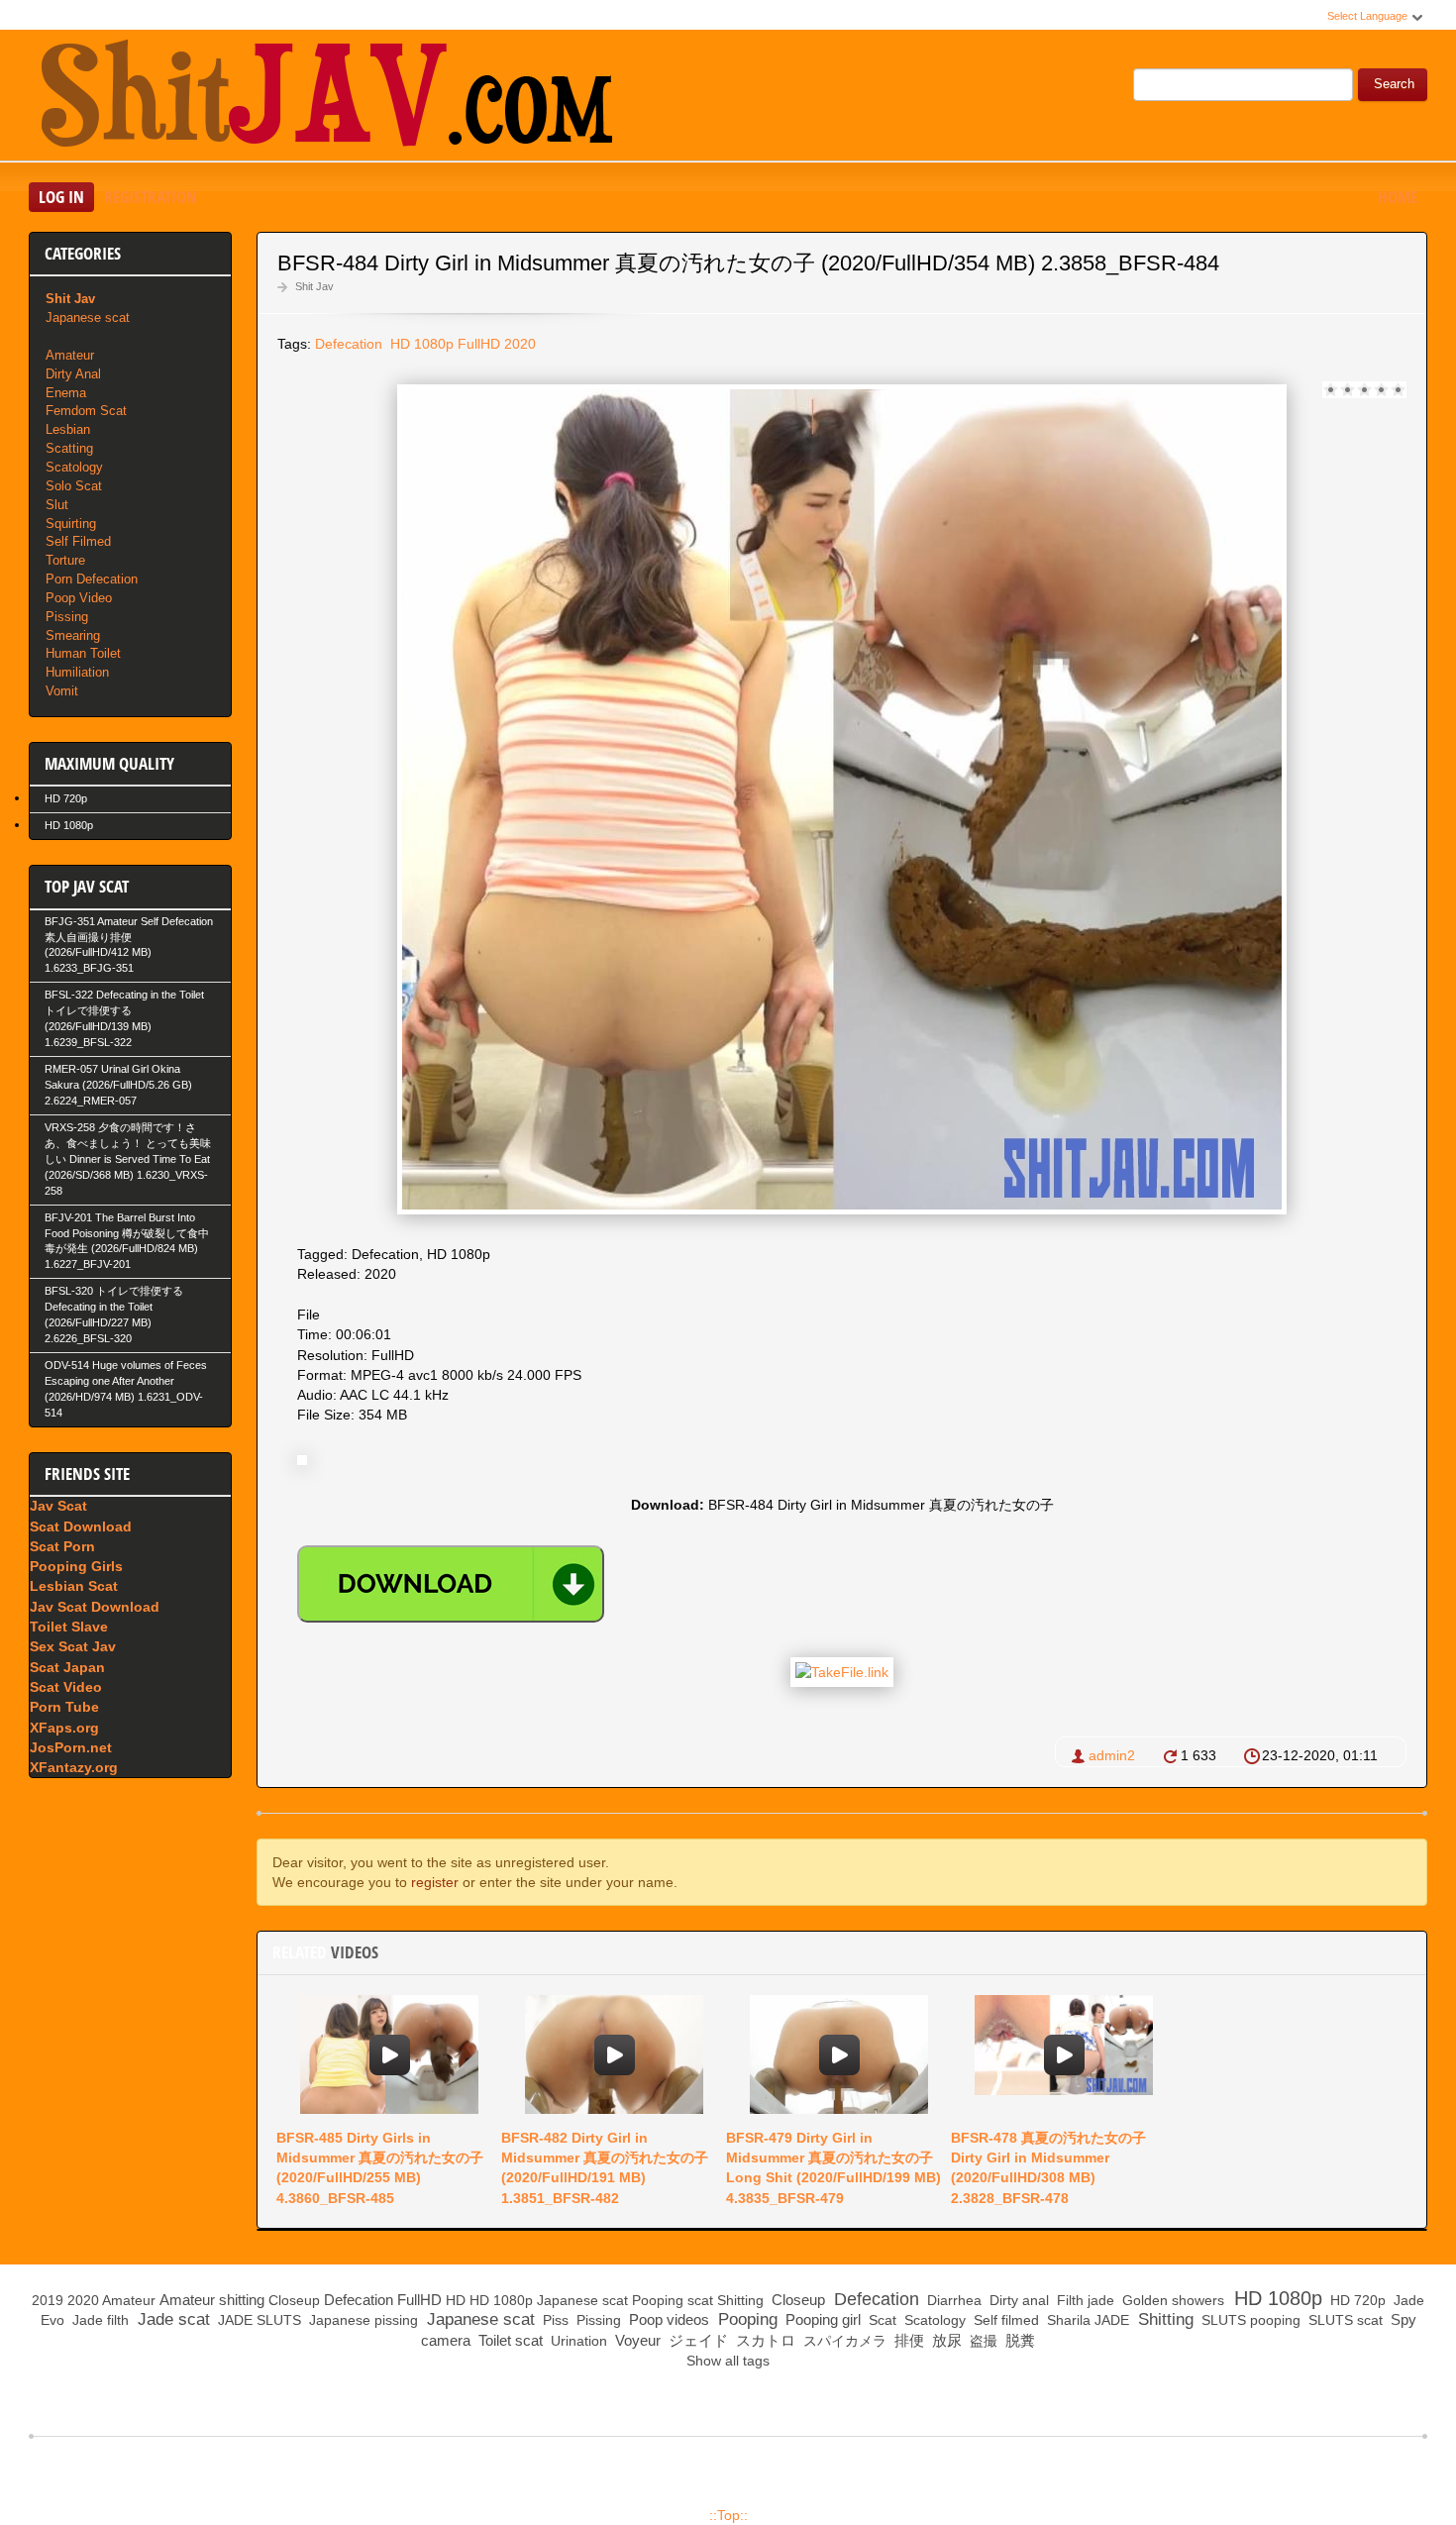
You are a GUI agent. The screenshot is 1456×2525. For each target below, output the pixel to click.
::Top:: (728, 2515)
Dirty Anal (73, 374)
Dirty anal (1017, 2300)
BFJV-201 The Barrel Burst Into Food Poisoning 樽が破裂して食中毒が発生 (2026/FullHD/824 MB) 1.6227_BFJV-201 (127, 1241)
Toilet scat (509, 2340)
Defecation (349, 344)
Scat (881, 2320)
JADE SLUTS (258, 2320)
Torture (65, 560)
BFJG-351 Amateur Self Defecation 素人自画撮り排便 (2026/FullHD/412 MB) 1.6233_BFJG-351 (129, 945)
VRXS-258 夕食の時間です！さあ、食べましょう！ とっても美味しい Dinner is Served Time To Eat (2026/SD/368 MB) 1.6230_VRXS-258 (128, 1159)
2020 (520, 344)
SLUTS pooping (1249, 2320)
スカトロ (764, 2340)
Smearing (73, 635)
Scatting (69, 448)
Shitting (740, 2300)
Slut (57, 505)
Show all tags (728, 2361)
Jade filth (99, 2320)
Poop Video (79, 598)
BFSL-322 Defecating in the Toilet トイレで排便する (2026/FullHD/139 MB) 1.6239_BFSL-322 (124, 1018)
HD (456, 2300)
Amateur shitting (212, 2300)
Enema (66, 393)
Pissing (67, 617)
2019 (48, 2300)
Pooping (658, 2300)
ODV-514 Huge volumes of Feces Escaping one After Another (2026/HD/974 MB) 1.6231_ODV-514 (126, 1389)
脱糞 (1018, 2340)
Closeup (294, 2300)
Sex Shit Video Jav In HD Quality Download (326, 98)
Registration (151, 197)
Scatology (74, 467)
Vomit (62, 691)
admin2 (1112, 1755)
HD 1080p (420, 344)
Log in (61, 197)
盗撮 (982, 2341)
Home (1398, 197)
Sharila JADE (1086, 2320)
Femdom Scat (86, 411)
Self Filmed (78, 541)
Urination (577, 2341)
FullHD (479, 344)
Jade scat (171, 2319)
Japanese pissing (362, 2320)
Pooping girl (821, 2319)
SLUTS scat (1344, 2320)
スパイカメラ (843, 2341)
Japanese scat (88, 317)
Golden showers (1171, 2300)
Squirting (71, 524)
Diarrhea (952, 2300)
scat (700, 2300)
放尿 (945, 2340)
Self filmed (1004, 2320)
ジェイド (696, 2340)
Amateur (70, 355)
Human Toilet (83, 653)
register (435, 1882)
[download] (451, 1584)
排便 (907, 2340)
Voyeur (636, 2340)
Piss (554, 2320)
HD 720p (66, 798)
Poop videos (667, 2319)
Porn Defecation (92, 579)
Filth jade (1084, 2300)
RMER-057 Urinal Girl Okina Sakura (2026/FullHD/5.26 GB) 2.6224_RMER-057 (118, 1085)
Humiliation (77, 672)
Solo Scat (74, 486)
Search (1394, 84)
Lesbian (68, 429)
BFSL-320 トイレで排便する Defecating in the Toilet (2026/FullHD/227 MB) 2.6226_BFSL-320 (114, 1315)
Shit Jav (314, 286)
